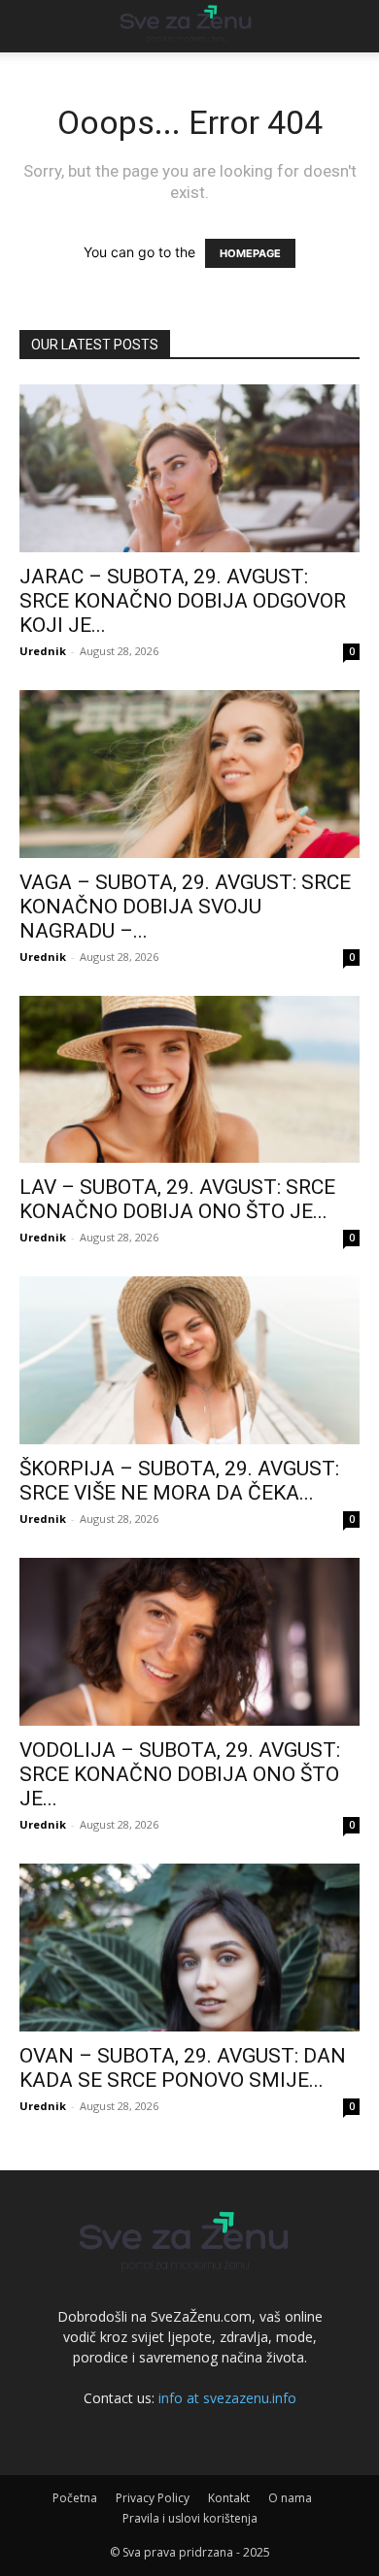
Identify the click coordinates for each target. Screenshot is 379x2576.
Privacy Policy (153, 2498)
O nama (290, 2498)
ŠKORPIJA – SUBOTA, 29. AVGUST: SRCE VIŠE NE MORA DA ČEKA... (179, 1481)
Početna (75, 2498)
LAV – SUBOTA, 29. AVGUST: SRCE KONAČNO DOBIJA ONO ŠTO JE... (177, 1199)
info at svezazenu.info (227, 2398)
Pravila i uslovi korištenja (190, 2518)
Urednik (43, 651)
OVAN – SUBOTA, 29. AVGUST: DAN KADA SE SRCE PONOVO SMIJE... (183, 2068)
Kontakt (229, 2498)
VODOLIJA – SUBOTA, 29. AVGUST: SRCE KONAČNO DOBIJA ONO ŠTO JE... (180, 1774)
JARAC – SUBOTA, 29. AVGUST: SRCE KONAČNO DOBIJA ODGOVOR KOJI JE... (183, 601)
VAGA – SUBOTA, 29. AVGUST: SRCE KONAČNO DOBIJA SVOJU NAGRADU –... (185, 907)
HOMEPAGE (250, 253)
